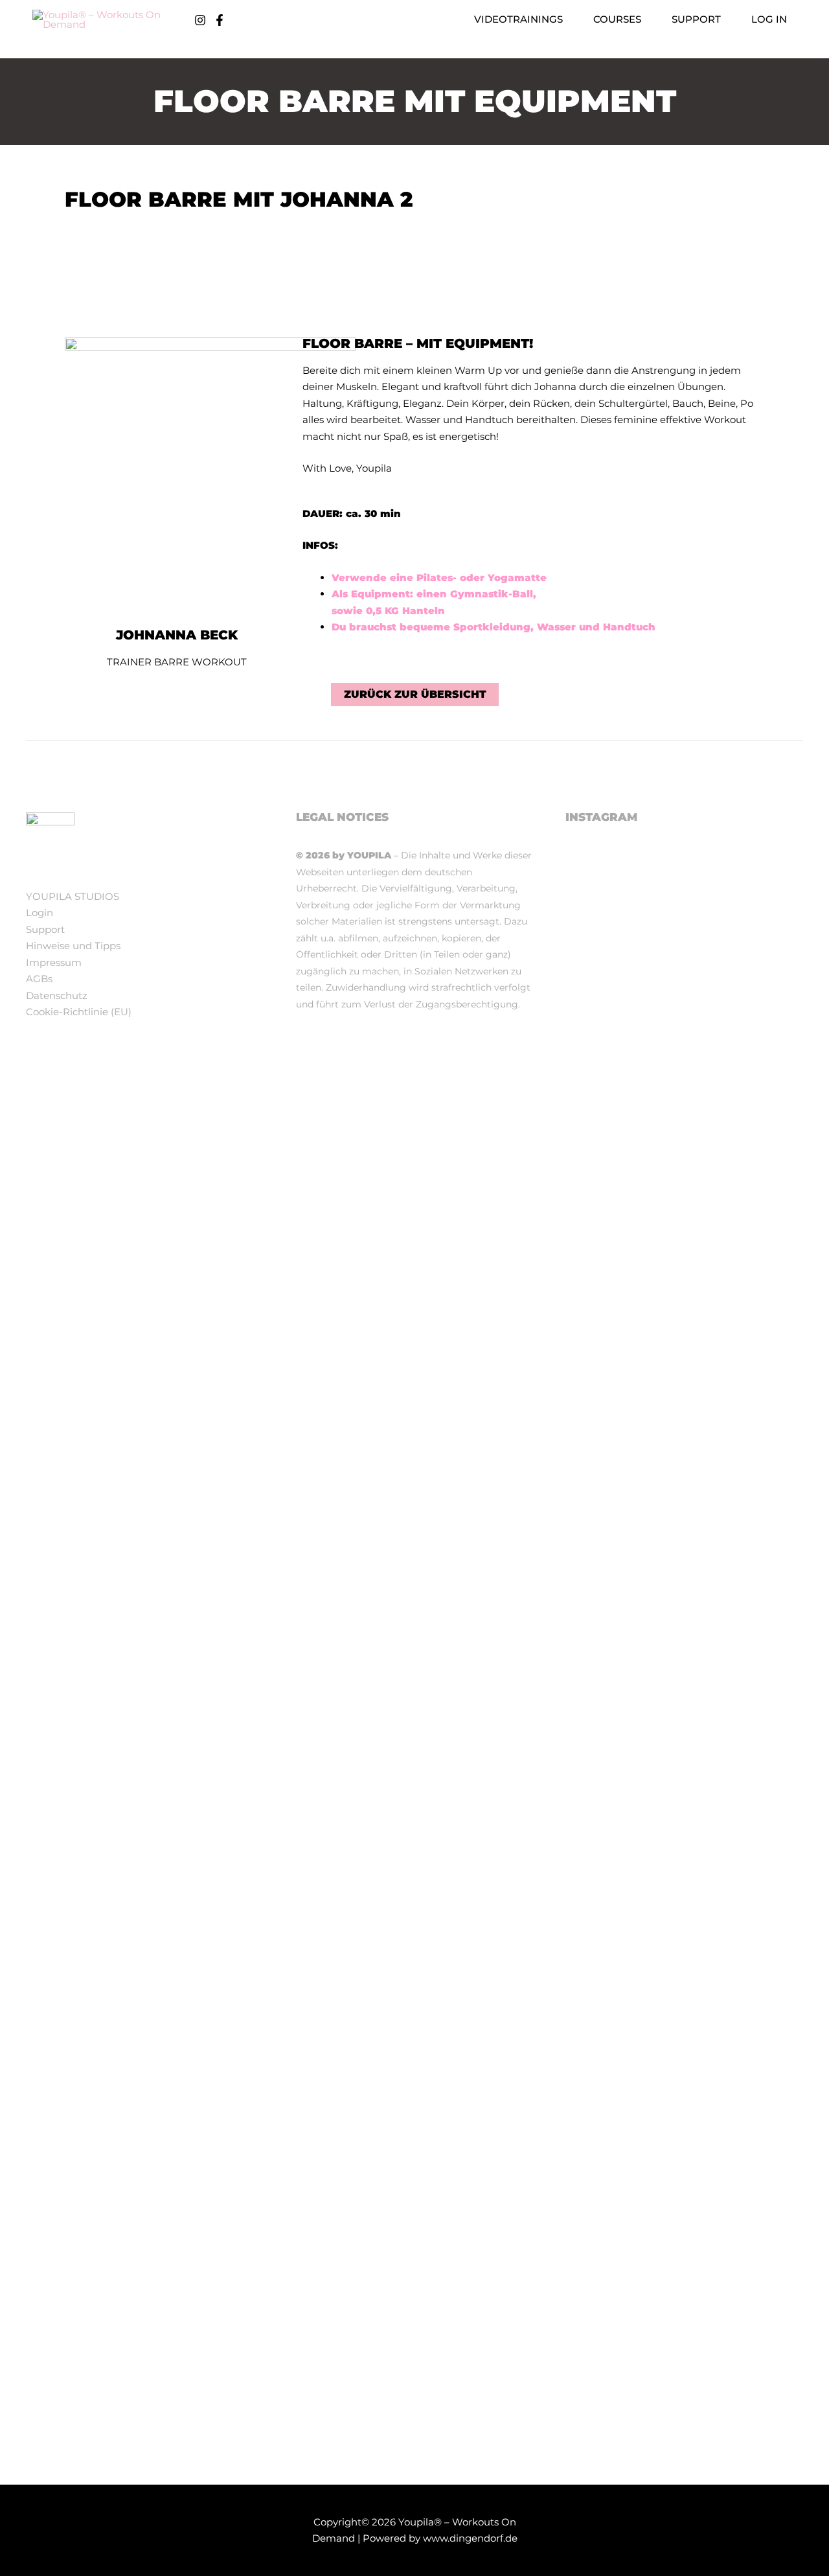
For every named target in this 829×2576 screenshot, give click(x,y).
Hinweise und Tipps (73, 946)
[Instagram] (200, 20)
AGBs (39, 979)
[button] (568, 19)
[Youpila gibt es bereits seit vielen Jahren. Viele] (766, 2167)
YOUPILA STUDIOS (73, 896)
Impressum (54, 962)
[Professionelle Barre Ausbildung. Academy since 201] (685, 1318)
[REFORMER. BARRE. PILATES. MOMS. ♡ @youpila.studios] (603, 1944)
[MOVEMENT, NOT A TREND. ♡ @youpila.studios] (766, 1269)
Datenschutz (57, 995)
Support (45, 929)
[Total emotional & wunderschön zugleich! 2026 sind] (603, 1039)
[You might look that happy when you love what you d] (685, 923)
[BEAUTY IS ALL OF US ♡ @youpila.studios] (685, 1927)
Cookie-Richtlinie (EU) (79, 1012)
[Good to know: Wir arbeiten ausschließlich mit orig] (603, 1558)
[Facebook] (220, 20)
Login (40, 913)
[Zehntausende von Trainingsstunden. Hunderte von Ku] (766, 998)
